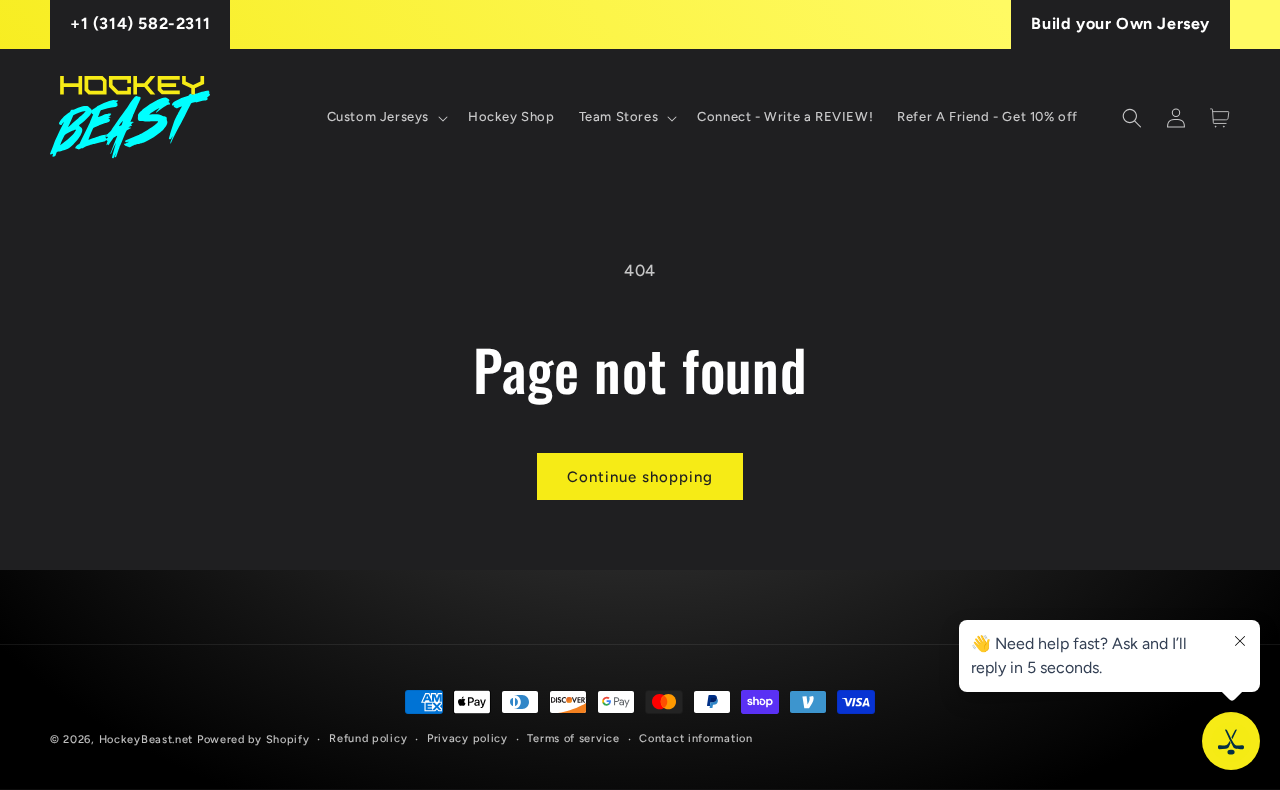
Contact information (695, 738)
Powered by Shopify (253, 739)
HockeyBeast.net (146, 739)
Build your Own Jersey (1120, 23)
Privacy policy (467, 738)
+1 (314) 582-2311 (140, 23)
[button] (385, 117)
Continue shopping (640, 477)
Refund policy (368, 738)
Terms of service (573, 738)
